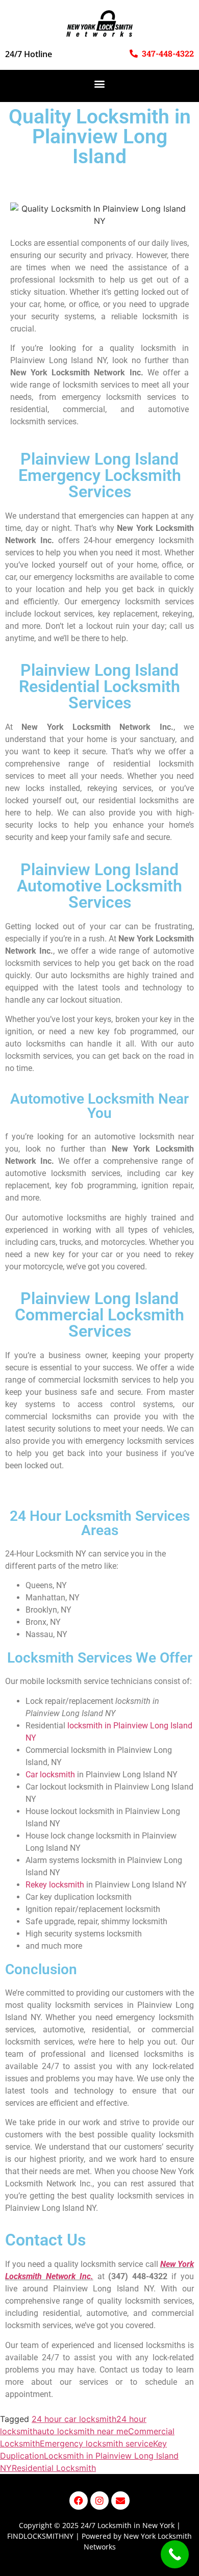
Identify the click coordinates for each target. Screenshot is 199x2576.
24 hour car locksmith (74, 2419)
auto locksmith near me (83, 2431)
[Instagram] (99, 2501)
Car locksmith (50, 1775)
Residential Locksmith (54, 2468)
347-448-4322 (168, 53)
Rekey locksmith (55, 1885)
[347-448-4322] (134, 54)
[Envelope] (120, 2501)
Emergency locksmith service (96, 2443)
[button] (100, 83)
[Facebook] (79, 2501)
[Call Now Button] (175, 2554)
